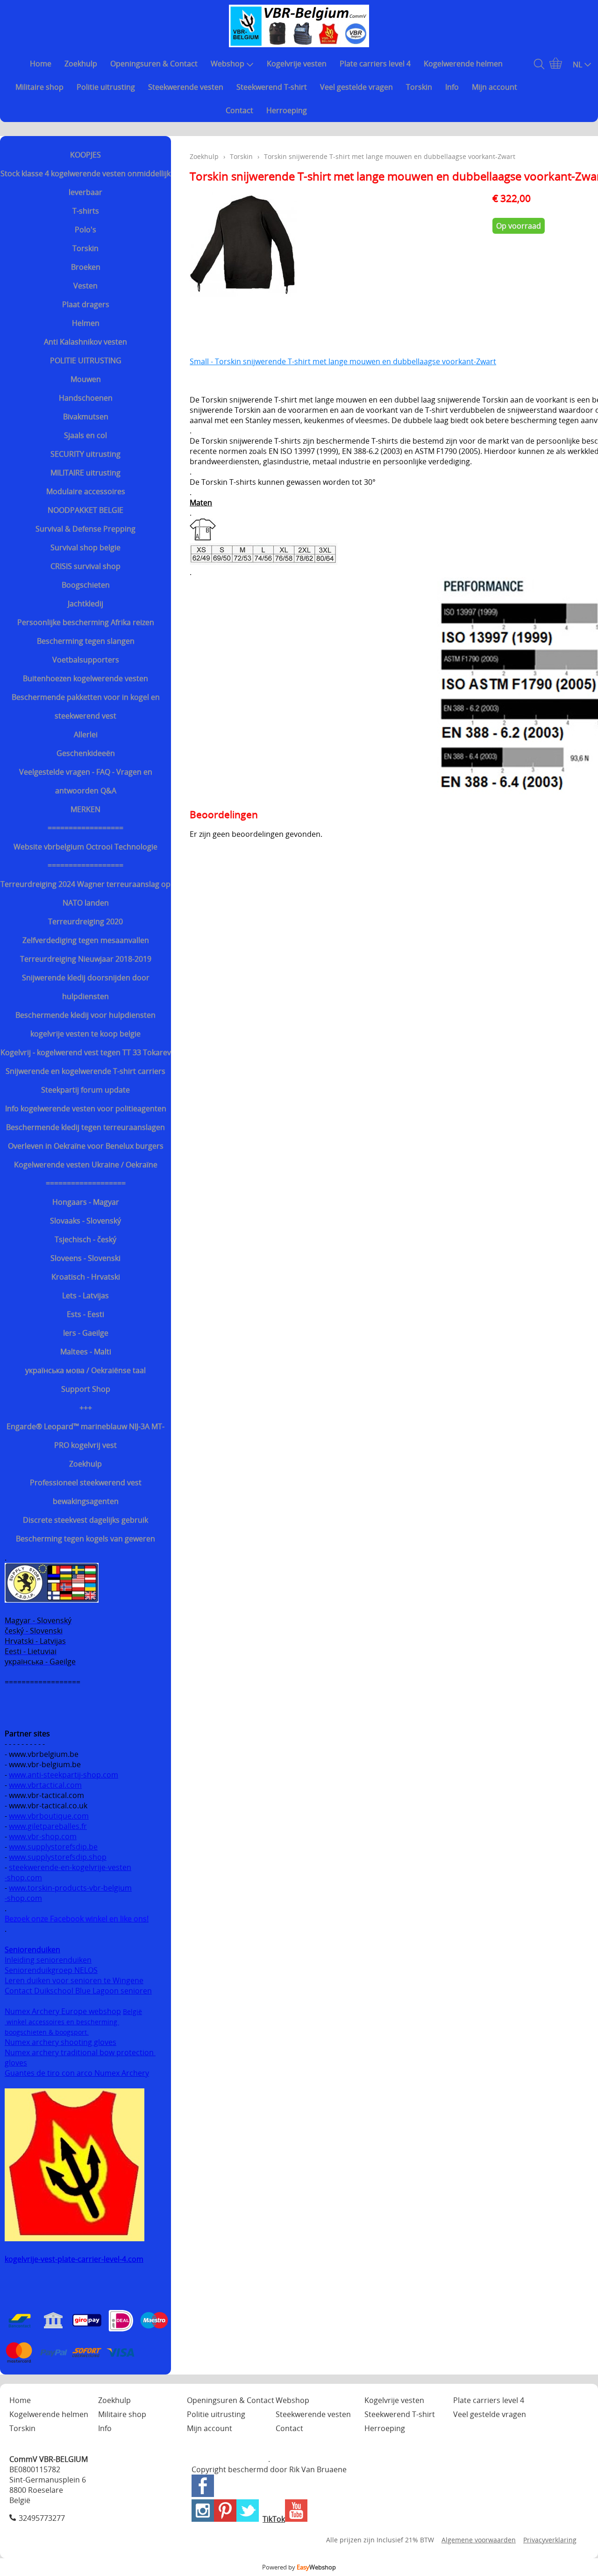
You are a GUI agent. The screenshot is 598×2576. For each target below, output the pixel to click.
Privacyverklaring (550, 2540)
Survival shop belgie (85, 547)
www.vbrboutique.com (49, 1816)
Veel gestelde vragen (356, 87)
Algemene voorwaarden (479, 2540)
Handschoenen (86, 398)
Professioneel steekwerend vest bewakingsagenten (86, 1492)
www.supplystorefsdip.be (53, 1847)
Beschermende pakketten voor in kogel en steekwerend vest (86, 706)
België (132, 2011)
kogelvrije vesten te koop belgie (85, 1034)
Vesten (85, 286)
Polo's (85, 230)
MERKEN (85, 809)
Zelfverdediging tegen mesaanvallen (86, 940)
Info (452, 87)
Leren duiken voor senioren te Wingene (74, 1980)
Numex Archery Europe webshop (63, 2011)
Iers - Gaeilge (86, 1333)
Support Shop (86, 1389)
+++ (86, 1408)
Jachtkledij (85, 604)
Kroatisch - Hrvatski (86, 1277)
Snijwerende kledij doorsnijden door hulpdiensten (86, 987)
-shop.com (23, 1878)
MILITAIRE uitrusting (85, 473)
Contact (239, 110)
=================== (86, 1183)
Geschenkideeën (86, 753)
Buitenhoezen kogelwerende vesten (85, 678)
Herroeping (287, 110)
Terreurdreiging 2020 (85, 921)
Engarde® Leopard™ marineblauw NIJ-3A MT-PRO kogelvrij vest (85, 1436)
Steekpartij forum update (85, 1090)
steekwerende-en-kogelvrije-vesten (70, 1867)
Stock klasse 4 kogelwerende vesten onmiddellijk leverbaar (85, 183)
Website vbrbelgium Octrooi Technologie (85, 847)
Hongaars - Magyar (86, 1202)
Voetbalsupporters (86, 660)
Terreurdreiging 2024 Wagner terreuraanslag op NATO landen (85, 893)
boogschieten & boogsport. (47, 2032)
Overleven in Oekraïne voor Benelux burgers (86, 1146)
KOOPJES (85, 155)
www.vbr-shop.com (43, 1836)
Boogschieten (86, 585)
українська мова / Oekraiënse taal (85, 1370)
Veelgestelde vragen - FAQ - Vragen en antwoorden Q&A (86, 781)
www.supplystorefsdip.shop (58, 1857)
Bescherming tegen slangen (86, 641)
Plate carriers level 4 (375, 64)
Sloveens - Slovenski (85, 1258)
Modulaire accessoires (86, 491)
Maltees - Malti (86, 1352)
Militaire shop (39, 87)
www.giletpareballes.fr (48, 1826)
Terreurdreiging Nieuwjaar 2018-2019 (86, 959)
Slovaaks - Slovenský (85, 1221)
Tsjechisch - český (85, 1239)
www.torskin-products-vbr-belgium (70, 1888)
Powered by (299, 2567)
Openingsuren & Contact (154, 64)
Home (41, 64)
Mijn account (495, 87)
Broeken (86, 267)
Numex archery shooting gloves (61, 2042)
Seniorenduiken (32, 1950)
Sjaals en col (85, 435)
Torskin (419, 87)
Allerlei (86, 734)
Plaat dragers (86, 304)
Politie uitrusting (106, 87)
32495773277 (42, 2518)
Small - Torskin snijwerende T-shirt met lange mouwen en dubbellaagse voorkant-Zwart (343, 361)
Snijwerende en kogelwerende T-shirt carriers (85, 1071)
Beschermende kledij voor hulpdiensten (85, 1015)
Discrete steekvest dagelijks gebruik (85, 1520)
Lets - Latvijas (85, 1295)
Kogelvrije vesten (297, 64)
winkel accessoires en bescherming (62, 2022)
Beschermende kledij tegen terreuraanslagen (85, 1127)
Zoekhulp (81, 64)
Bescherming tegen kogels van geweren (85, 1539)
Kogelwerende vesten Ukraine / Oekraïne (86, 1165)
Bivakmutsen (86, 417)
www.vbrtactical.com (45, 1785)
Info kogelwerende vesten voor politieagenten (86, 1108)
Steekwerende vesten (186, 87)
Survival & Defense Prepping (85, 529)
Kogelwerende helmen (463, 64)
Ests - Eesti (85, 1314)
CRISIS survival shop (85, 566)
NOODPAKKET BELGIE (85, 510)
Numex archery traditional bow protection (80, 2052)
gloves (16, 2063)
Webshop (228, 64)
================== (85, 828)
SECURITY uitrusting (85, 454)
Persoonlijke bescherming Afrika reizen (86, 622)
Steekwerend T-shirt (272, 87)
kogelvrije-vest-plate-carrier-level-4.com (74, 2259)
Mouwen (86, 379)
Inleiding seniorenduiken (48, 1960)
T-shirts (86, 211)
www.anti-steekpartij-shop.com (64, 1775)
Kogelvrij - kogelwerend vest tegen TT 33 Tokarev (86, 1052)
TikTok (274, 2519)
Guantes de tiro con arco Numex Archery (77, 2073)
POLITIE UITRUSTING (86, 360)
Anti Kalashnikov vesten (85, 342)
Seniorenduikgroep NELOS (51, 1970)
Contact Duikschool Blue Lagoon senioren (78, 1991)
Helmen (86, 323)
